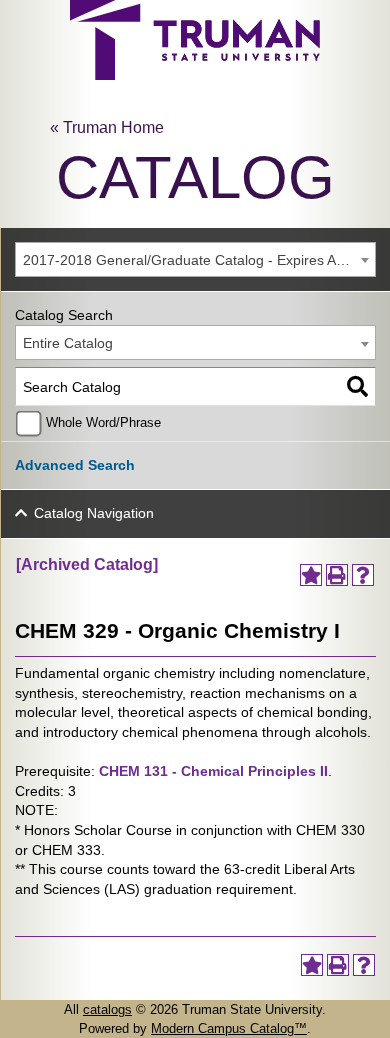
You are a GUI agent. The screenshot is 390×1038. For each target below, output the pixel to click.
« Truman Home (107, 127)
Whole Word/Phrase (103, 423)
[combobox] (195, 259)
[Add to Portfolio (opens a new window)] (311, 575)
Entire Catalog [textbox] (68, 343)
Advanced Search (75, 465)
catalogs (107, 1009)
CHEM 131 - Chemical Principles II (213, 771)
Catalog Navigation (94, 513)
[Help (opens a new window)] (363, 575)
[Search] (357, 386)
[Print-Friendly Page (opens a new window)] (337, 575)
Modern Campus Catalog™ (229, 1028)
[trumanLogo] (195, 74)
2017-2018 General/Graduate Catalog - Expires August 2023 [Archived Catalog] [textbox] (199, 260)
